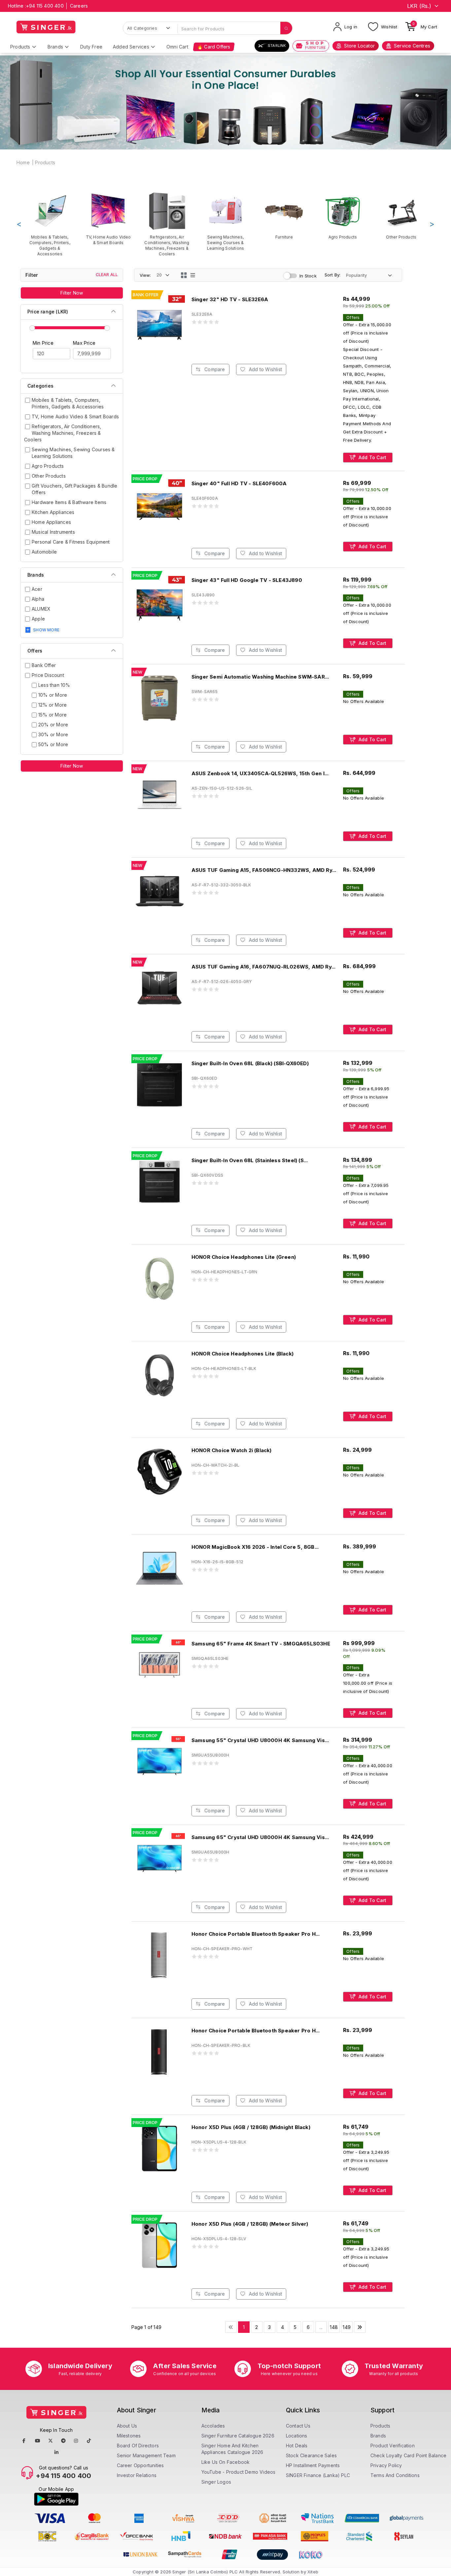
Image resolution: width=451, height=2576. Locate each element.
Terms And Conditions (395, 2475)
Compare (214, 369)
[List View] (193, 275)
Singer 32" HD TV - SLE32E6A (230, 299)
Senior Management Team (146, 2455)
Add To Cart (372, 457)
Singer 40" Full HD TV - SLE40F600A (239, 483)
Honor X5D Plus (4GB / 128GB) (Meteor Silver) (250, 2224)
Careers (79, 6)
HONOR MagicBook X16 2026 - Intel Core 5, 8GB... (255, 1547)
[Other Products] (401, 216)
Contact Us (298, 2426)
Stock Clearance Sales (311, 2455)
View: (145, 275)
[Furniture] (284, 216)
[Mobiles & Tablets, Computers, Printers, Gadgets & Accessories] (50, 224)
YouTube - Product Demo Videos (239, 2472)
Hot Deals (297, 2446)
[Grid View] (184, 275)
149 (347, 2327)
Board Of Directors (138, 2446)
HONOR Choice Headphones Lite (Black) (243, 1354)
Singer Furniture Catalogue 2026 (238, 2436)
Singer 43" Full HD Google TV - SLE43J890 (247, 580)
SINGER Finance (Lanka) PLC (318, 2475)
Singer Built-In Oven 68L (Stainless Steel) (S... (250, 1160)
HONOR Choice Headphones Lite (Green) (244, 1257)
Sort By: (333, 275)
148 (334, 2327)
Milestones (129, 2436)
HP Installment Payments (313, 2465)
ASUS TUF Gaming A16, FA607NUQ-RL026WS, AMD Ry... (264, 967)
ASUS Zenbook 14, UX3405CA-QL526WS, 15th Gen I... (260, 773)
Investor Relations (137, 2475)
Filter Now (72, 293)
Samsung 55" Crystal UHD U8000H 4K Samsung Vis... (260, 1740)
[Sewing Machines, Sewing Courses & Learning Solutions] (225, 221)
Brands (55, 47)
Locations (297, 2436)
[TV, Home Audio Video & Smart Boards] (108, 218)
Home (23, 162)
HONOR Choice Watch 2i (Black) (232, 1450)
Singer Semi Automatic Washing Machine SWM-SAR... (260, 677)
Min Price (43, 343)
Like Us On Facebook (226, 2462)
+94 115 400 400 (45, 6)
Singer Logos (216, 2482)
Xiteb (313, 2572)
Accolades (213, 2426)
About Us (127, 2426)
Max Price (84, 343)
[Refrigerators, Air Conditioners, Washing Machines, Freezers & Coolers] (167, 224)
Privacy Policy (386, 2465)
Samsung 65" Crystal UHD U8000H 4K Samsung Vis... (260, 1837)
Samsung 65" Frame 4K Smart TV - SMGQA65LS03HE (261, 1644)
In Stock (308, 276)
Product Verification (393, 2446)
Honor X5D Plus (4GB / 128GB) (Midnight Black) (251, 2127)
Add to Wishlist (265, 369)
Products (20, 47)
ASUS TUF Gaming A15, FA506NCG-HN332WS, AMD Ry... (264, 870)
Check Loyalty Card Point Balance (408, 2455)
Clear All (107, 275)
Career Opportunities (140, 2465)
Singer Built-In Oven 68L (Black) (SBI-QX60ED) (250, 1063)
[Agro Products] (343, 216)
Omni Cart (177, 47)
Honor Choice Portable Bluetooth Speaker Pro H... (256, 1934)
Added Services (131, 47)
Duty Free (91, 47)
